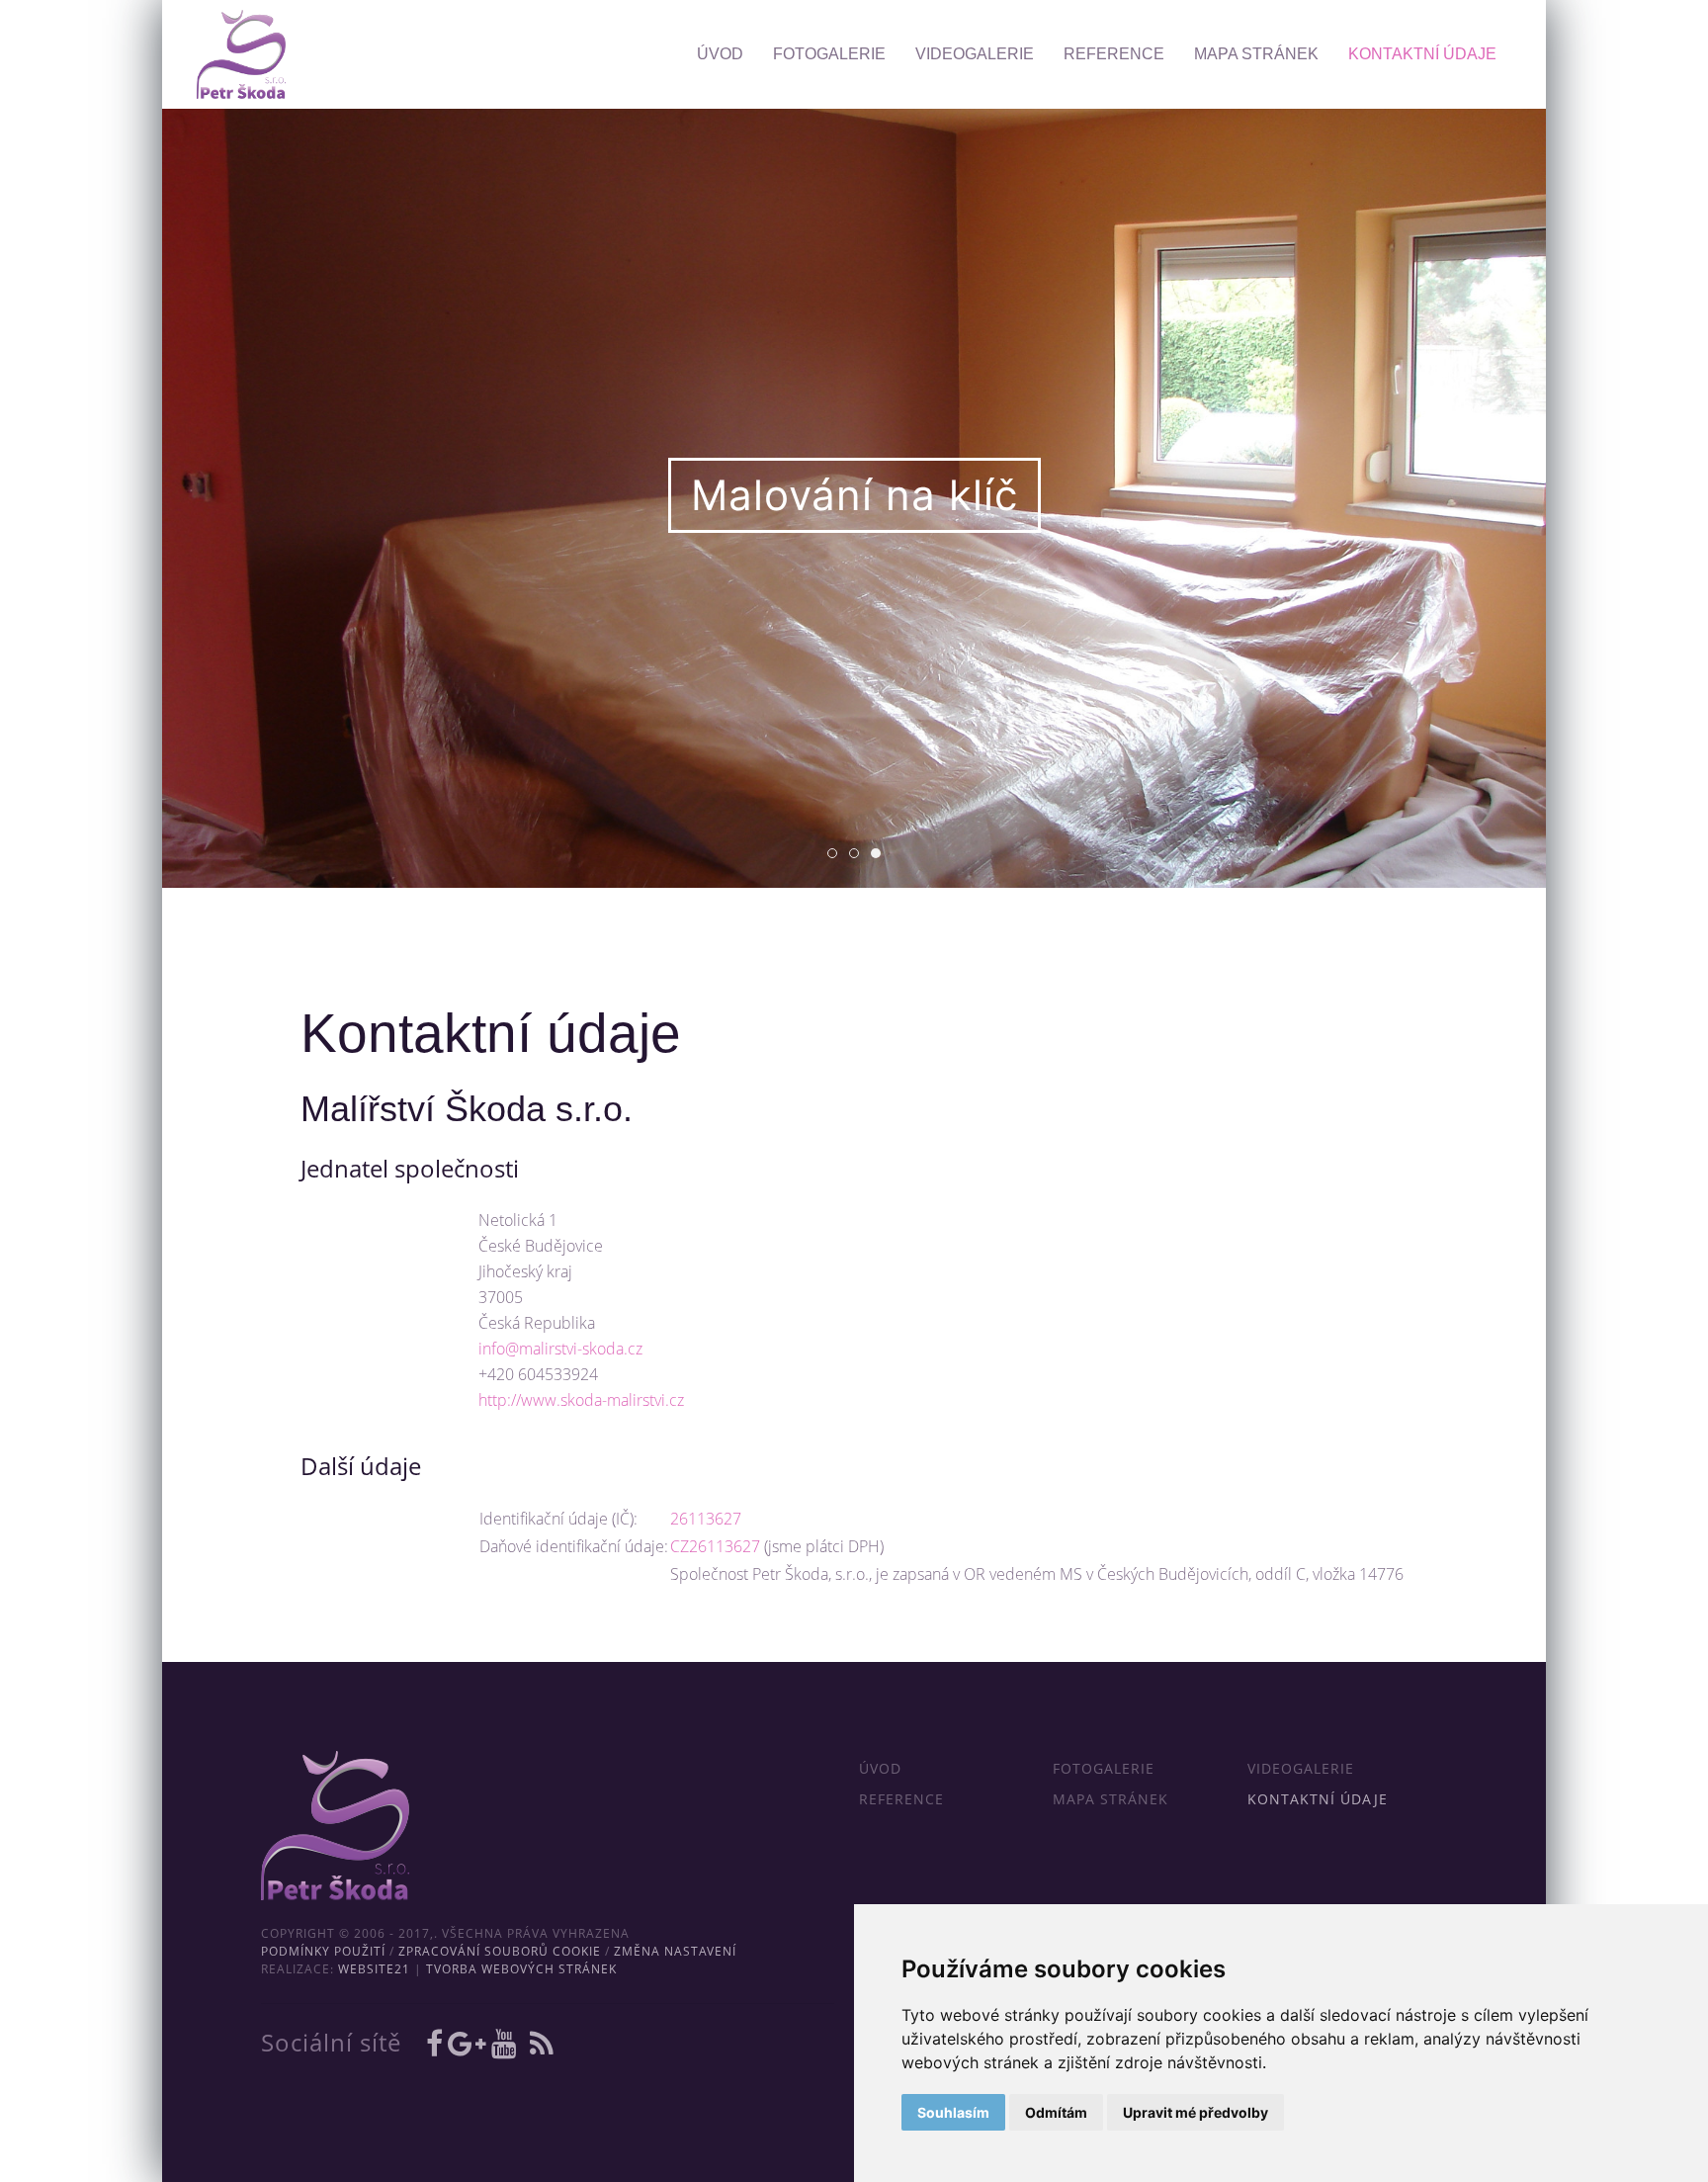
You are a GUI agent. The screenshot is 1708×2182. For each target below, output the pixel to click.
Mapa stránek (1256, 54)
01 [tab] (837, 855)
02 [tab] (858, 855)
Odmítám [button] (1056, 2112)
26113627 (706, 1519)
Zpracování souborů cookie (500, 1951)
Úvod (720, 54)
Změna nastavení (675, 1951)
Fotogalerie (829, 54)
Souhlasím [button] (953, 2112)
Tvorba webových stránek (521, 1969)
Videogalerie (975, 54)
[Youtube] (507, 2043)
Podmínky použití (323, 1951)
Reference (1114, 54)
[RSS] (542, 2043)
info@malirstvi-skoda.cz (560, 1349)
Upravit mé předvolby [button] (1196, 2112)
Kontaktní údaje (1422, 54)
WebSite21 (374, 1969)
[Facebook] (437, 2043)
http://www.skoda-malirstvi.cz (581, 1400)
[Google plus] (470, 2043)
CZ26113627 (715, 1546)
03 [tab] (880, 855)
